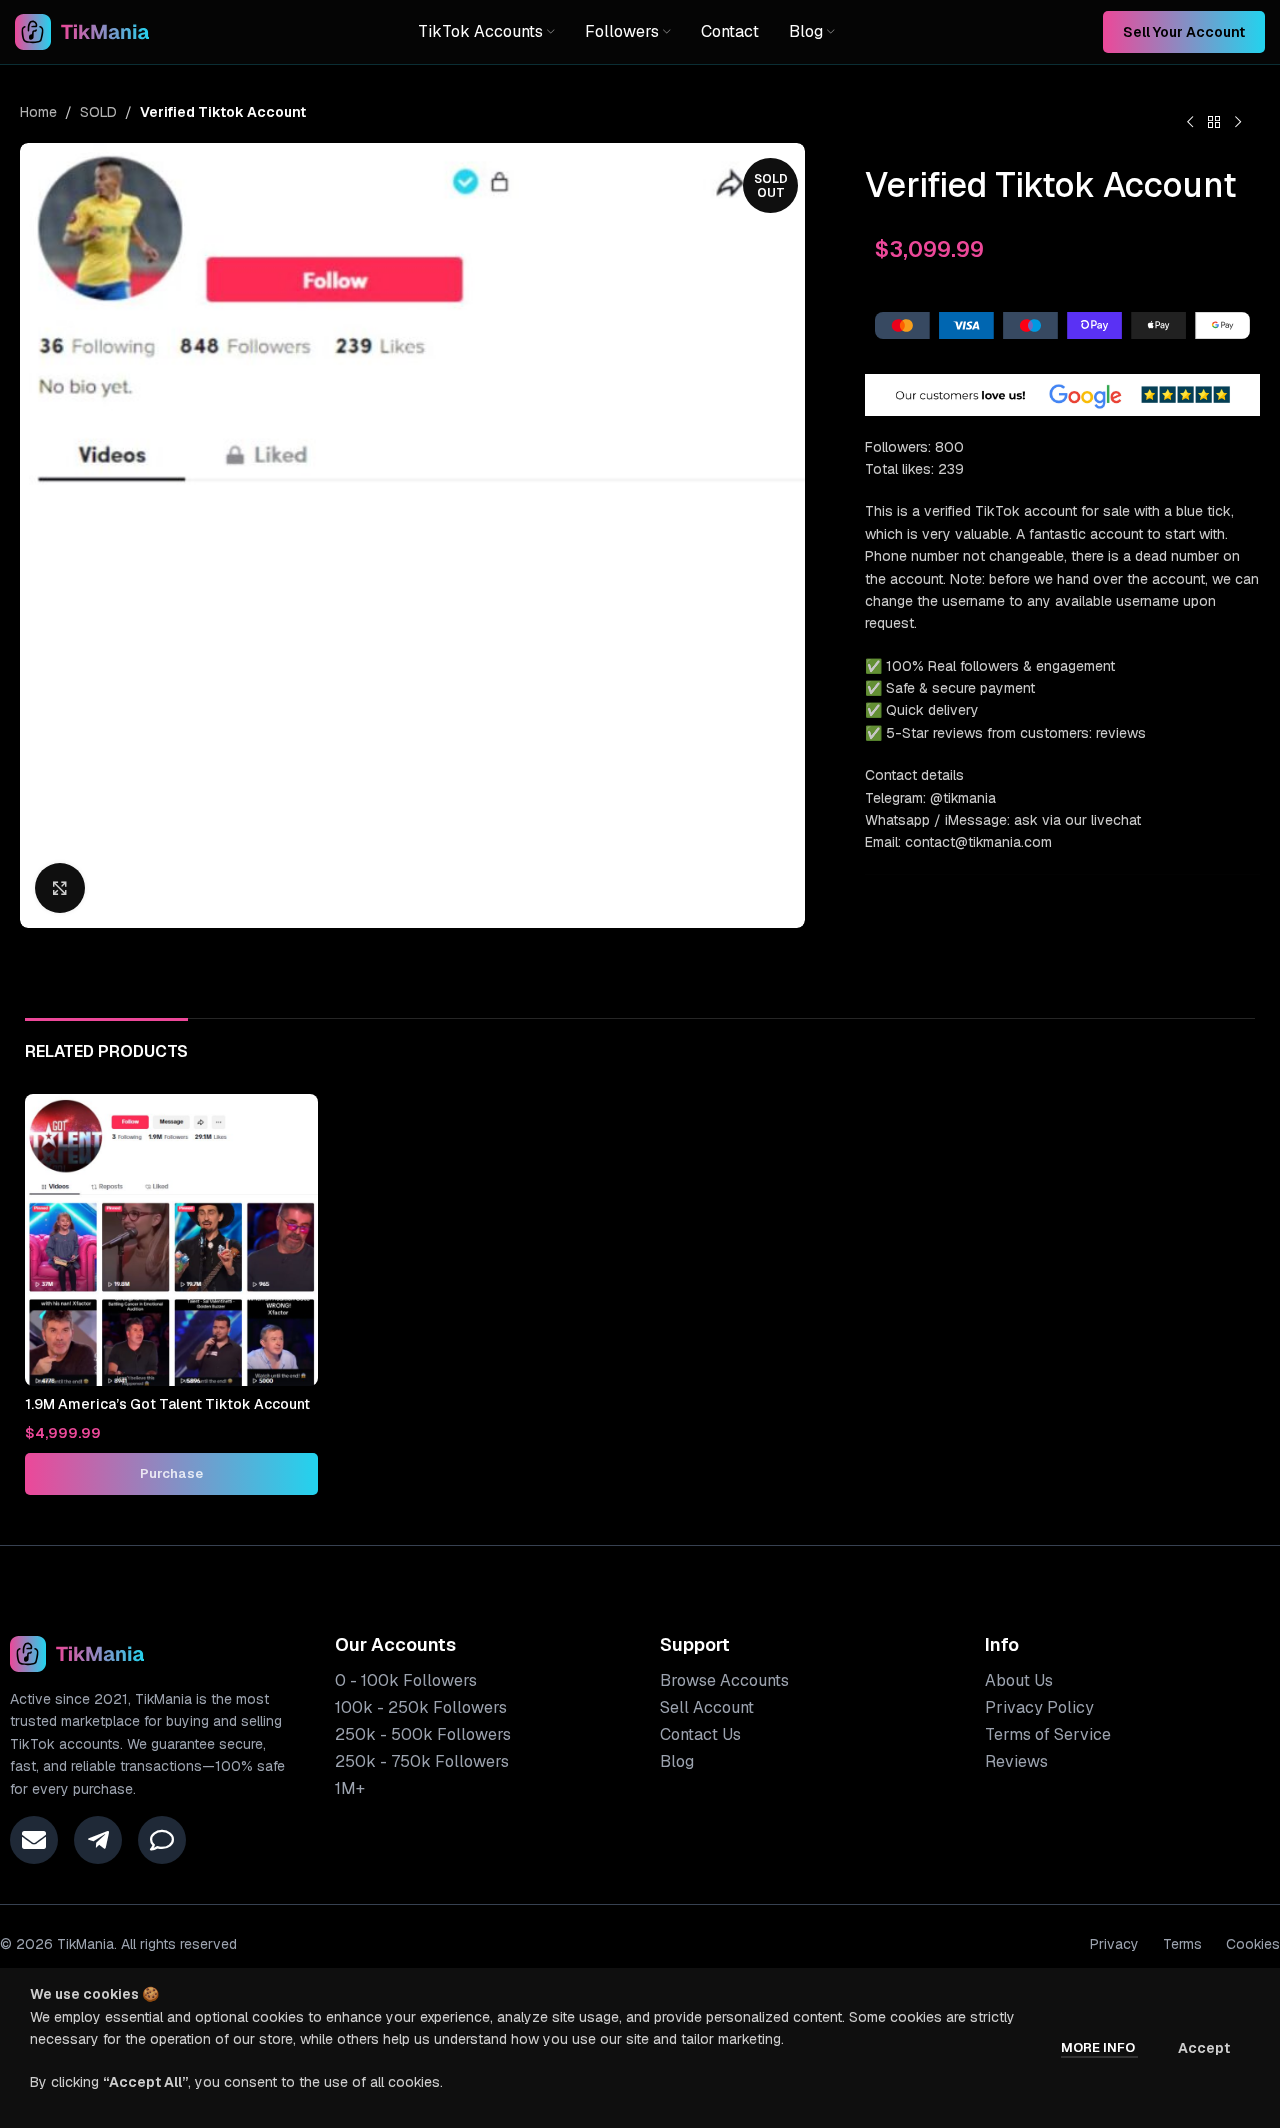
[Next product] (1238, 123)
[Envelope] (34, 1840)
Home (38, 112)
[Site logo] (82, 31)
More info (1099, 2047)
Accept (1204, 2048)
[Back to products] (1214, 123)
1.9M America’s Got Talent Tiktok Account (167, 1404)
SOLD (98, 112)
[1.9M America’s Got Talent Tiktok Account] (171, 1240)
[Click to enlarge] (60, 888)
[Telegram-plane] (98, 1840)
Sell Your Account (1184, 32)
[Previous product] (1190, 123)
